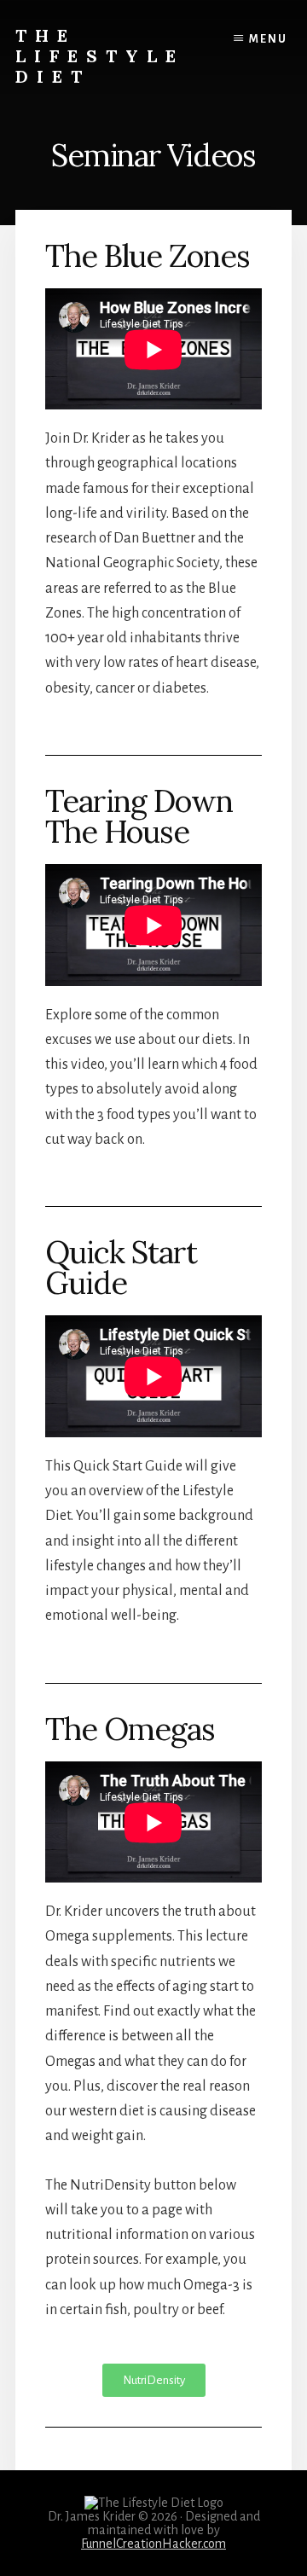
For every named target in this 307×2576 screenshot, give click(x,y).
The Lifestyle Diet (100, 56)
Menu (268, 39)
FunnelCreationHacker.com (153, 2544)
